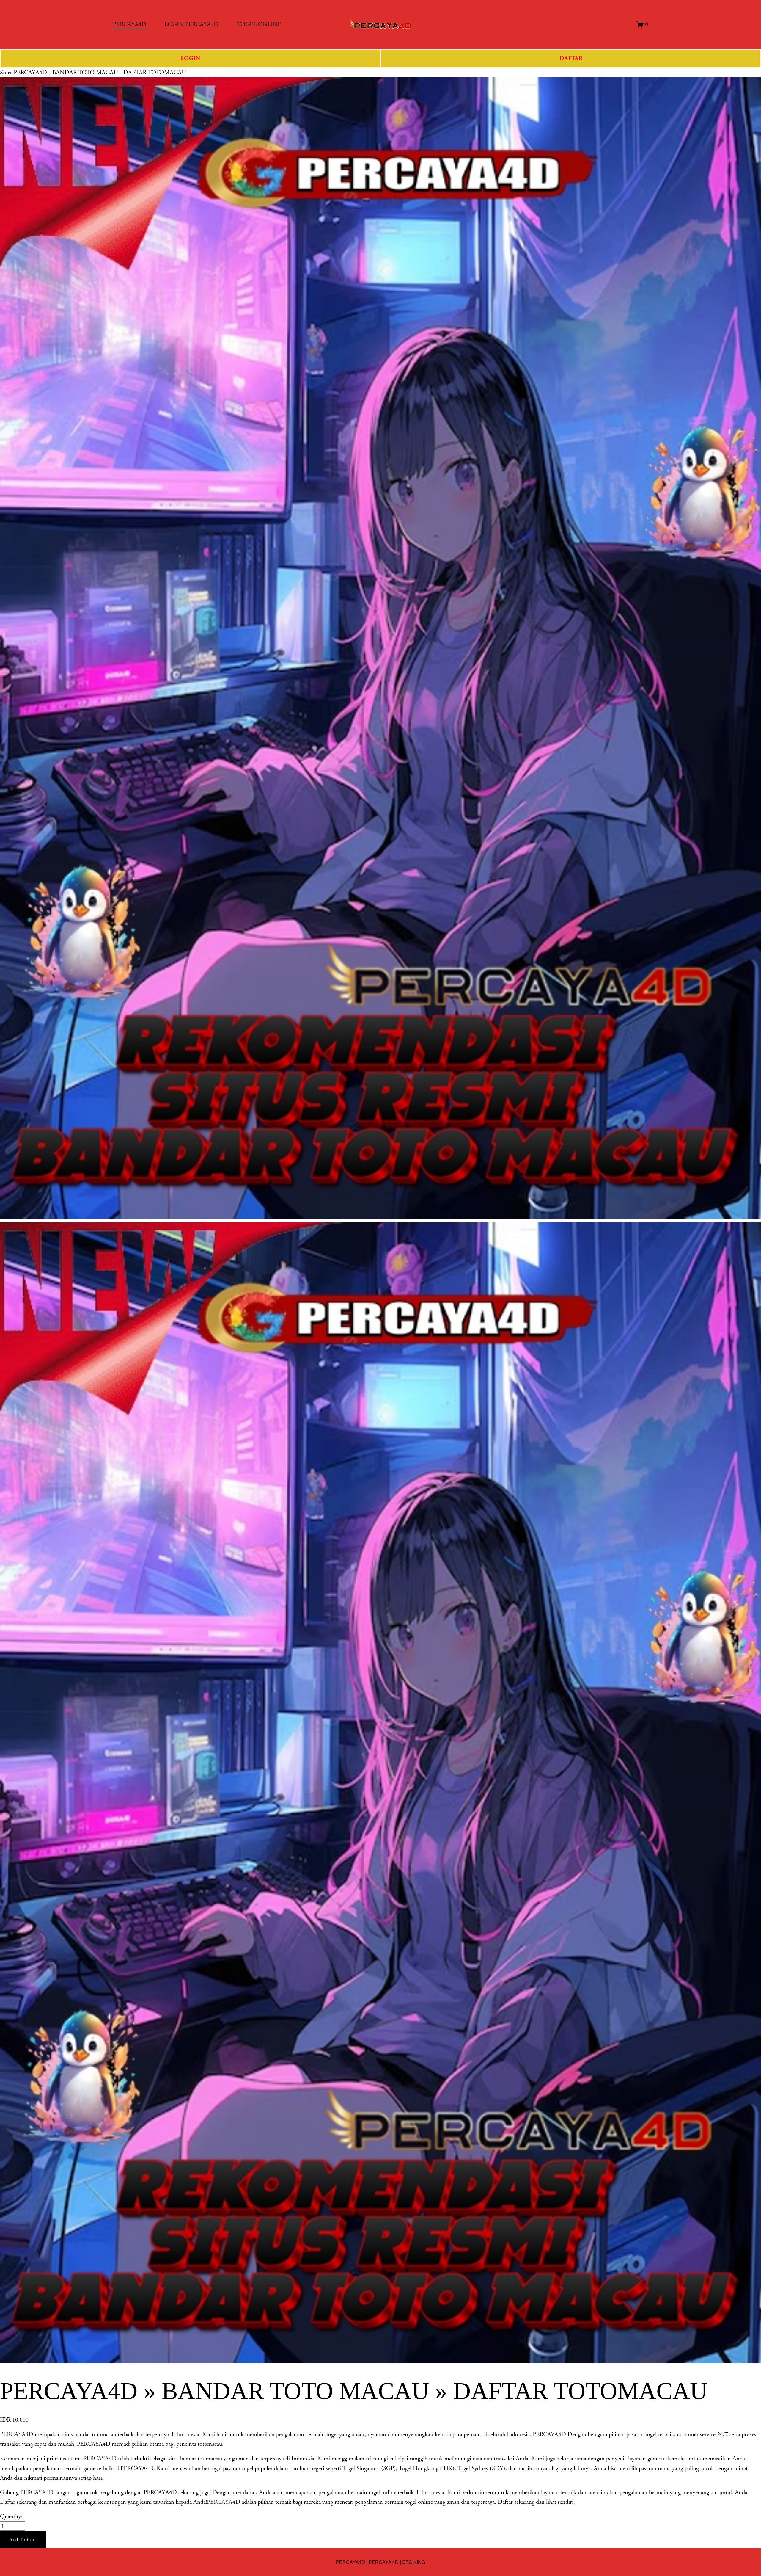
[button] (23, 2540)
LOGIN (190, 58)
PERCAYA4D (17, 2434)
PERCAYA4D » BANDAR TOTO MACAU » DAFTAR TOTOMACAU (100, 73)
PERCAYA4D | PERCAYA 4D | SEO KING (380, 2562)
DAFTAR (571, 58)
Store (6, 73)
